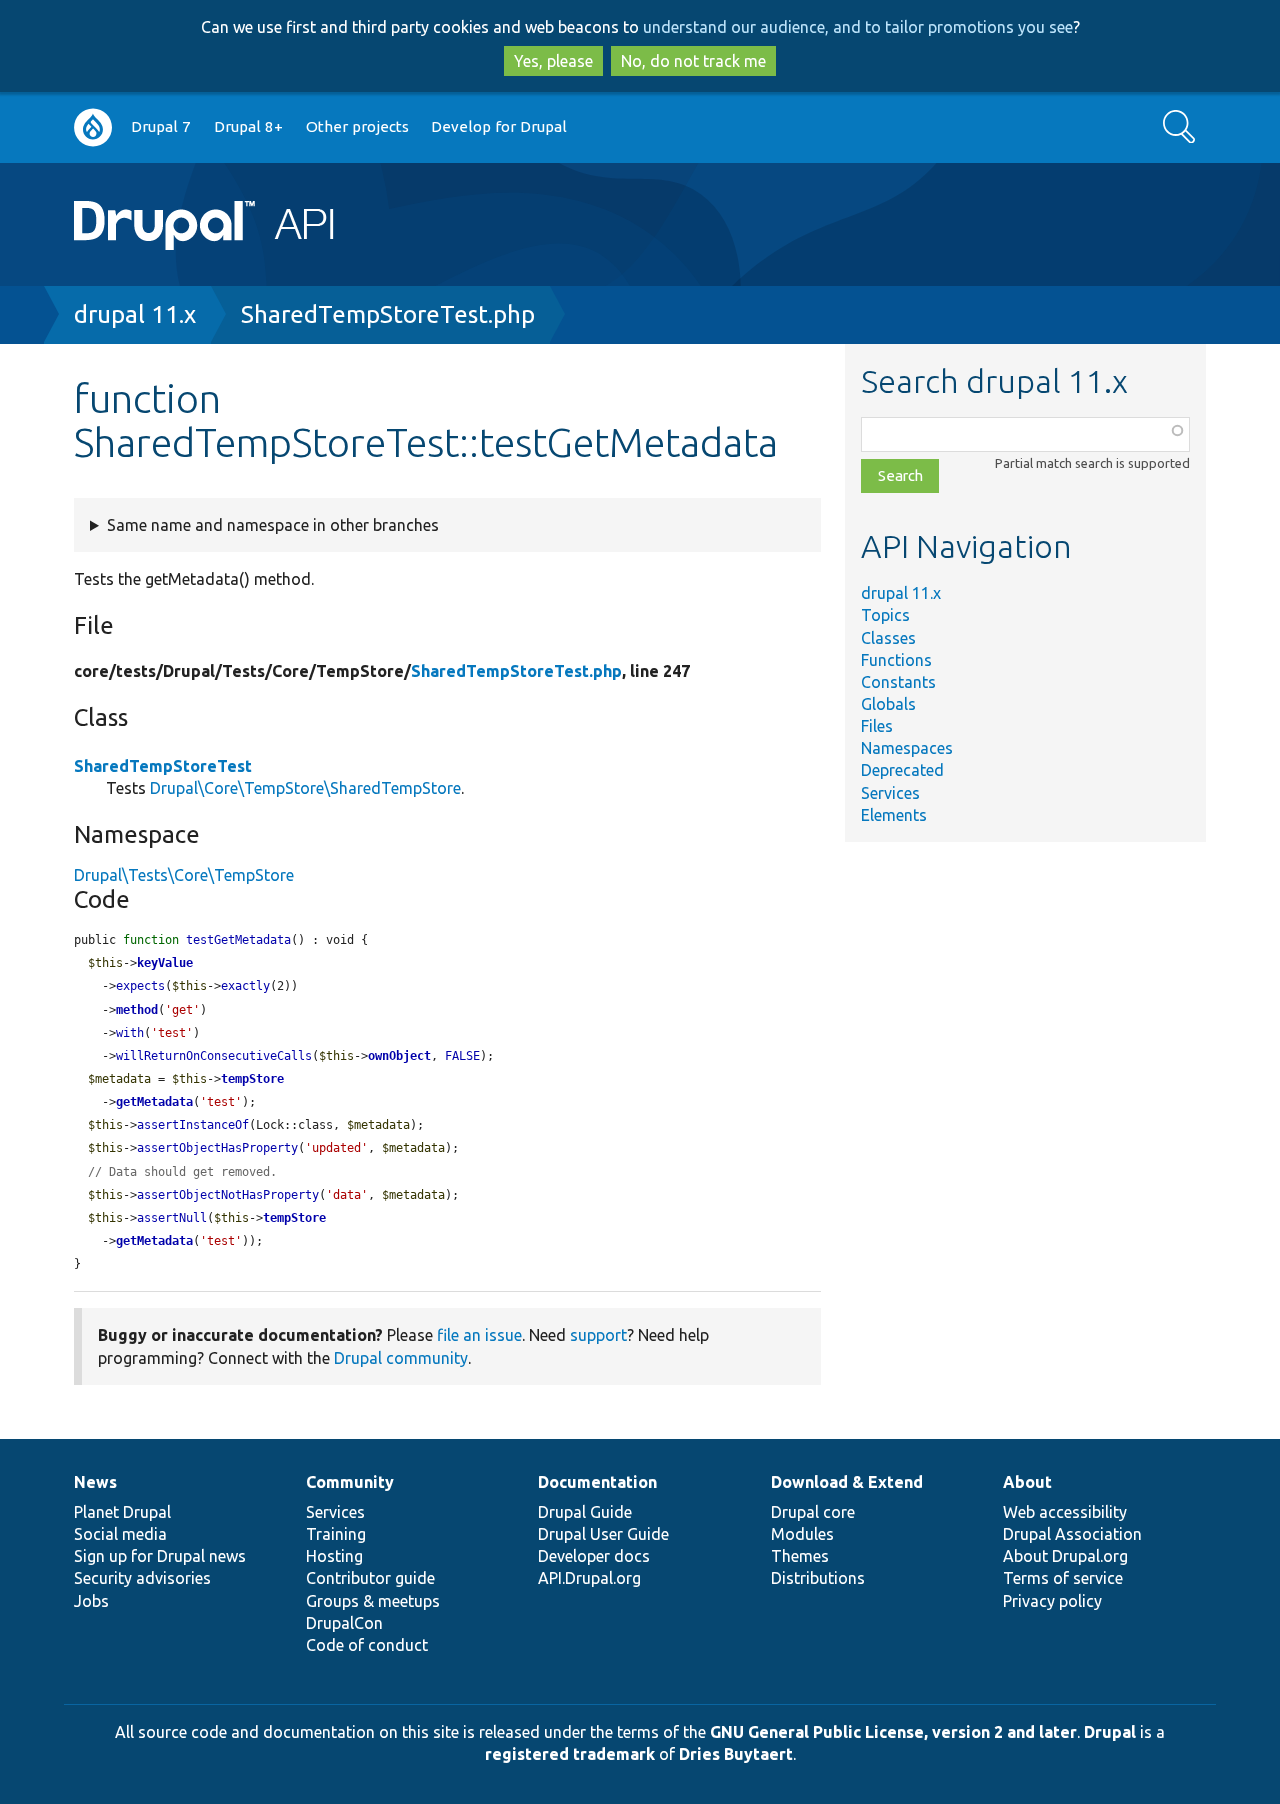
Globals (888, 704)
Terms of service (1063, 1578)
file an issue (479, 1335)
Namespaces (907, 748)
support (598, 1335)
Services (890, 793)
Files (877, 726)
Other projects (357, 126)
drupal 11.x (135, 314)
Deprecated (902, 770)
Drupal (1110, 1732)
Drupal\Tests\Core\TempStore (184, 875)
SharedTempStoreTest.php (388, 314)
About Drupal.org (1065, 1556)
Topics (885, 615)
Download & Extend (847, 1482)
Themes (800, 1556)
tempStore (252, 1079)
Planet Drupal (122, 1512)
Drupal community (401, 1358)
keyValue (165, 963)
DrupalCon (344, 1623)
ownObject (399, 1056)
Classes (888, 638)
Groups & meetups (373, 1601)
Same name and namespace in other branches (273, 525)
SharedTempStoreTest (163, 766)
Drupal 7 (161, 126)
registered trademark (570, 1754)
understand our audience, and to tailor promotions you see (858, 27)
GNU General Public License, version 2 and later (893, 1732)
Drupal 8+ (248, 126)
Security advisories (142, 1578)
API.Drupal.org (589, 1578)
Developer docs (594, 1556)
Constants (898, 682)
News (95, 1482)
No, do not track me (693, 61)
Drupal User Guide (603, 1534)
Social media (120, 1534)
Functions (896, 660)
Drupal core (813, 1512)
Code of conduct (367, 1645)
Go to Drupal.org (93, 127)
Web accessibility (1065, 1512)
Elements (894, 815)
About (1027, 1482)
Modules (802, 1534)
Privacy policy (1052, 1601)
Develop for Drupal (499, 126)
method (137, 1010)
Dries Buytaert (736, 1754)
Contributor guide (370, 1578)
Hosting (334, 1556)
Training (336, 1534)
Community (350, 1482)
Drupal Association (1072, 1534)
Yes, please (553, 61)
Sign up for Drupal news (160, 1556)
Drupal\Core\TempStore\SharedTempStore (305, 788)
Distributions (818, 1578)
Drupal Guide (585, 1512)
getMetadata (154, 1102)
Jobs (91, 1601)
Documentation (597, 1482)
